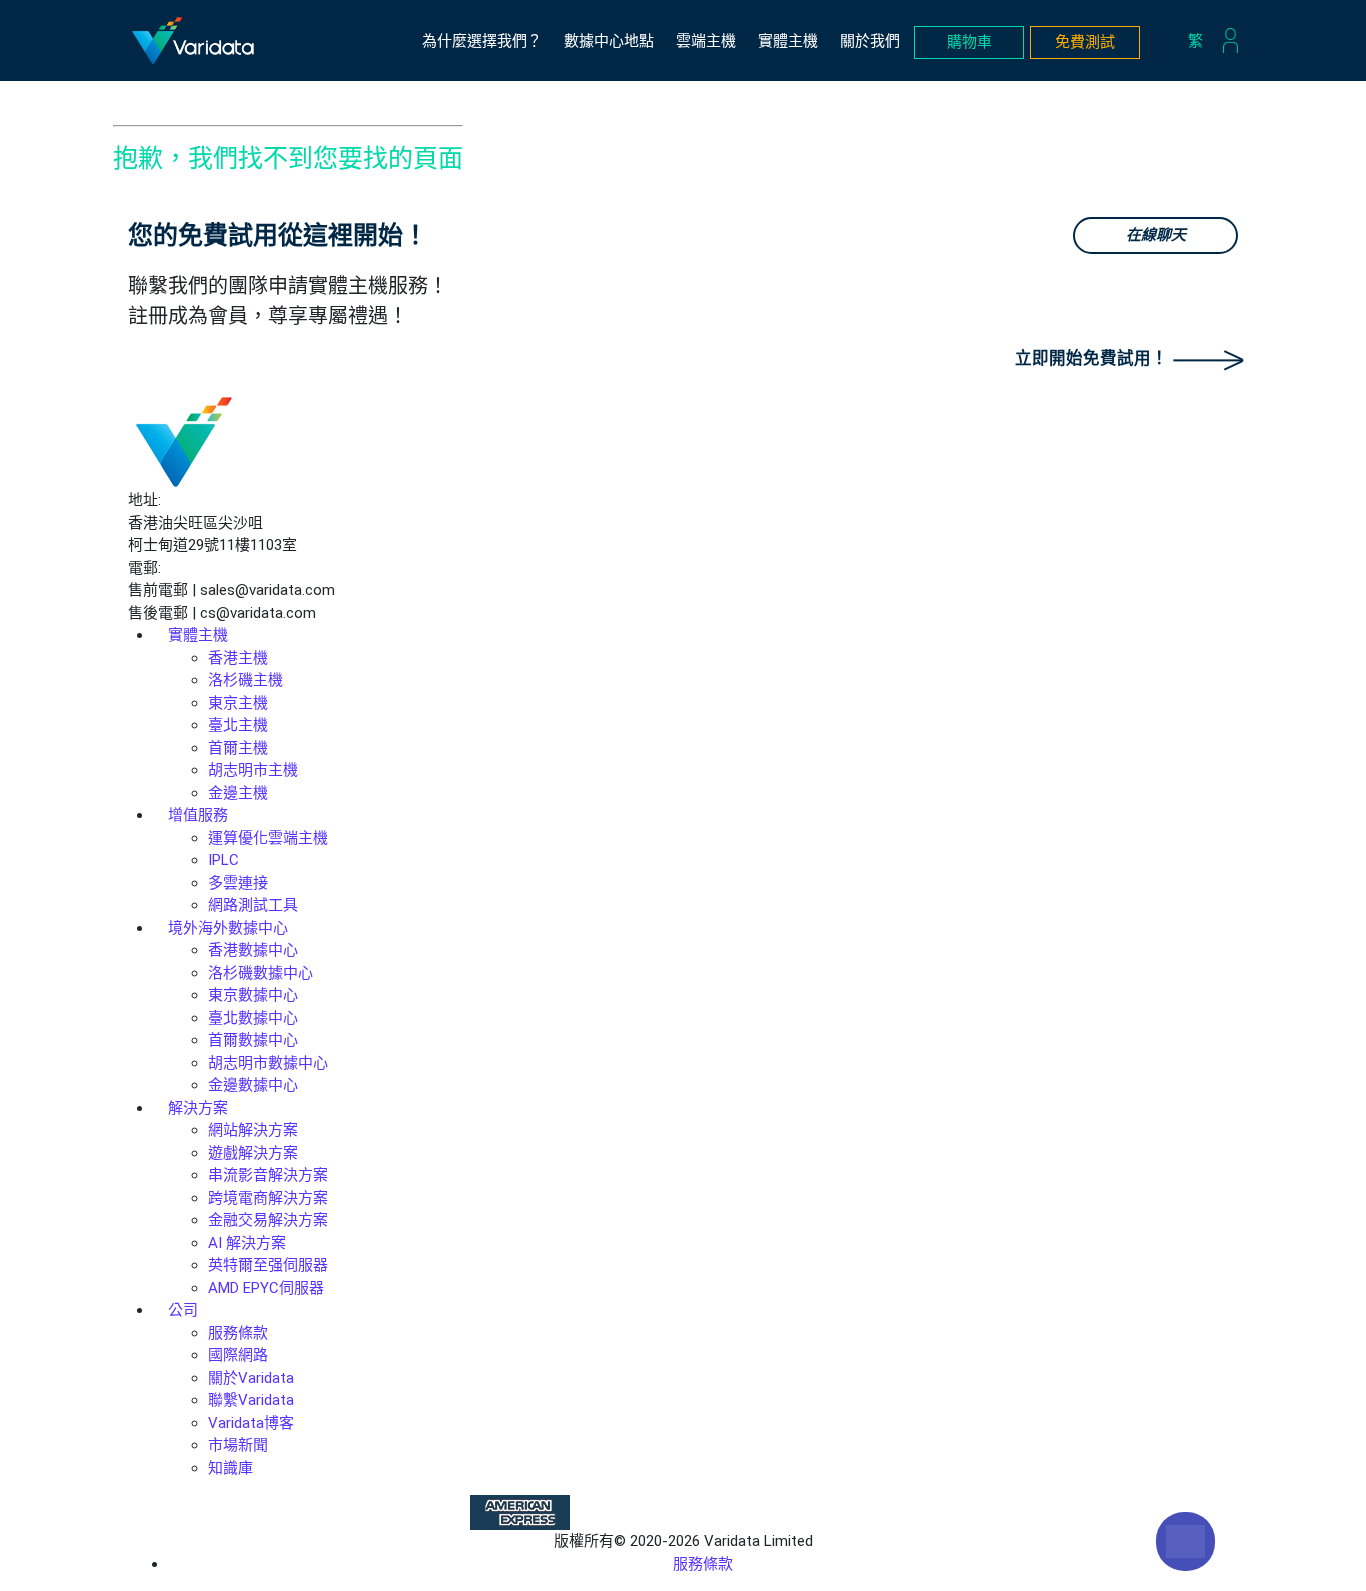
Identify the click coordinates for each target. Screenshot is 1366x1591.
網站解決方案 (253, 1130)
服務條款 (238, 1333)
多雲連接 (238, 883)
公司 (183, 1310)
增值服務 (198, 815)
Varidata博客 (251, 1423)
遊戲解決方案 (253, 1153)
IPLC (223, 860)
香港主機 (238, 658)
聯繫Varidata (251, 1400)
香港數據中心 (253, 950)
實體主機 (788, 41)
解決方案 (198, 1108)
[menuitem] (1200, 41)
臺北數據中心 (253, 1018)
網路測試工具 (253, 905)
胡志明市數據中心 (268, 1063)
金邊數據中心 (253, 1085)
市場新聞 (238, 1445)
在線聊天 (1156, 235)
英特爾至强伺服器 (268, 1265)
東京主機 (238, 703)
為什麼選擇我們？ (482, 41)
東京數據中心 (253, 995)
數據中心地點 (609, 41)
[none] (1200, 41)
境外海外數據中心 (228, 928)
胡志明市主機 (253, 770)
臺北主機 (238, 725)
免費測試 (1085, 42)
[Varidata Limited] (193, 40)
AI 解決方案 (247, 1243)
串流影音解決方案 (268, 1175)
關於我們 (870, 41)
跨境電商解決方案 (268, 1198)
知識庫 (230, 1468)
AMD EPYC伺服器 (266, 1288)
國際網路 (238, 1355)
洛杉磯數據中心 (260, 973)
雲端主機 (706, 41)
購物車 (969, 42)
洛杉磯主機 (245, 680)
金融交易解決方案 (268, 1220)
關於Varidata (251, 1378)
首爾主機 (238, 748)
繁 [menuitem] (1195, 40)
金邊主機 (238, 793)
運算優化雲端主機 (268, 838)
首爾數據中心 (253, 1040)
